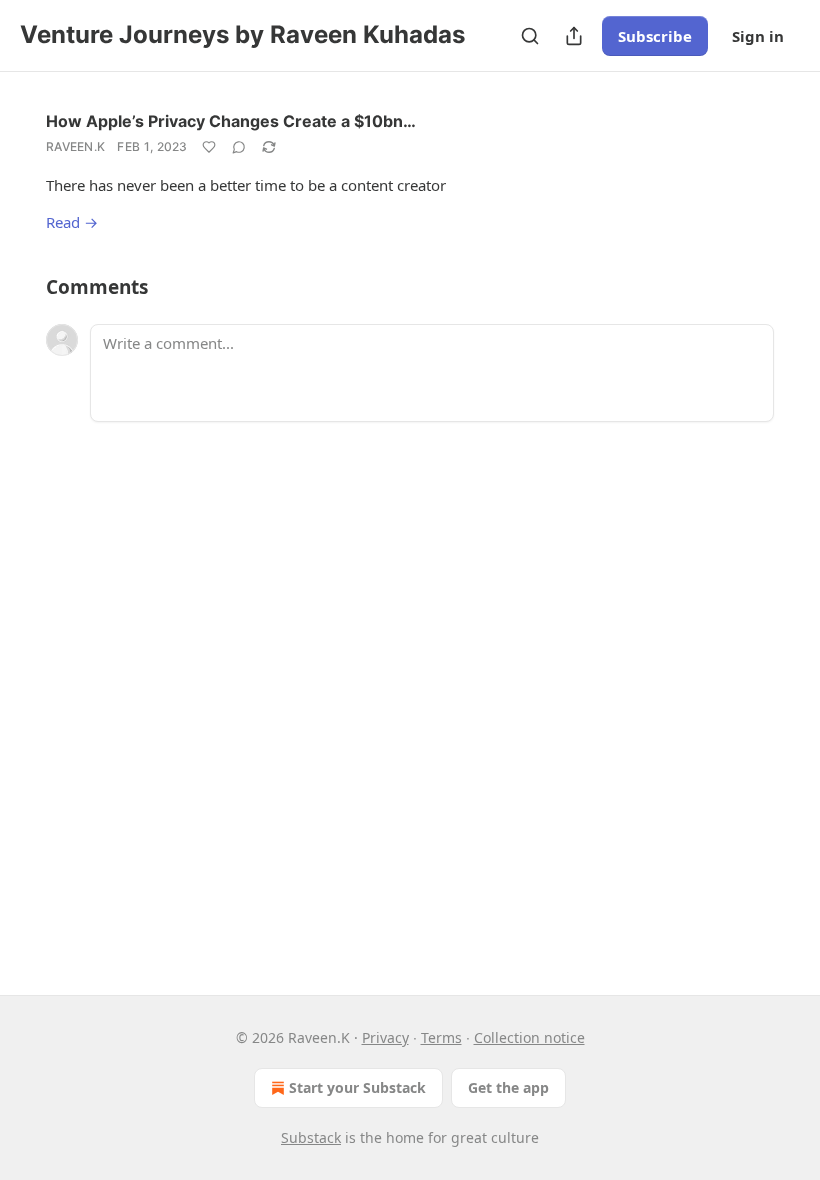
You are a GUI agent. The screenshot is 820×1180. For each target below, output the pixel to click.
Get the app (508, 1087)
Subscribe (655, 36)
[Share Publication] (574, 36)
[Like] (209, 147)
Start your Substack (357, 1087)
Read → (72, 222)
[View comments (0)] (239, 147)
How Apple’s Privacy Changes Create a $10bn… (231, 121)
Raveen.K (75, 146)
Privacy (385, 1037)
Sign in (758, 36)
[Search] (530, 36)
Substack (311, 1137)
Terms (441, 1037)
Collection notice (529, 1037)
